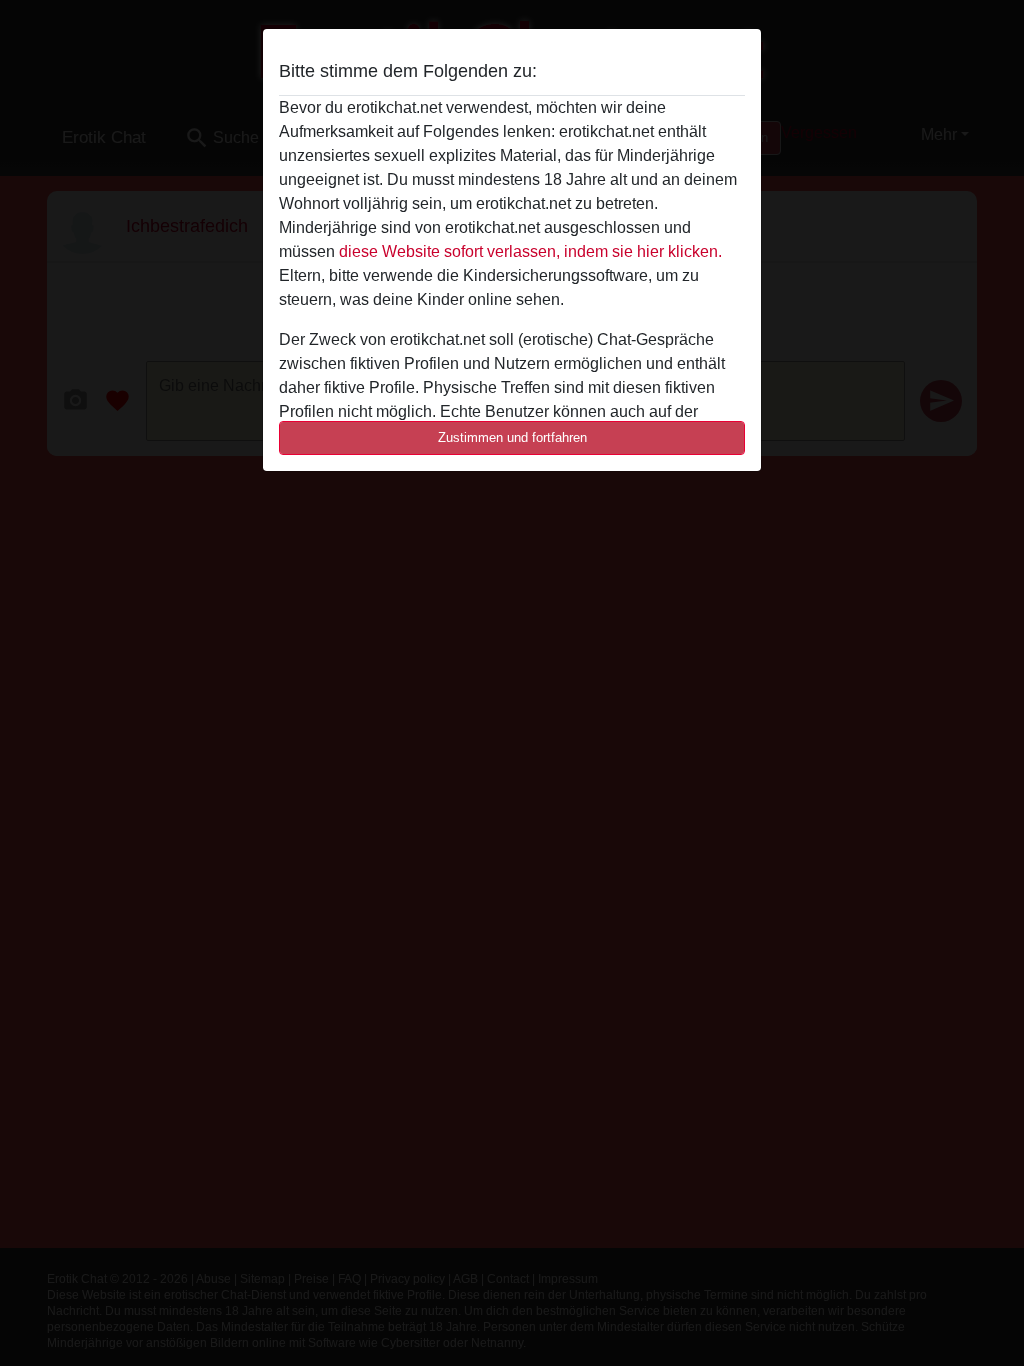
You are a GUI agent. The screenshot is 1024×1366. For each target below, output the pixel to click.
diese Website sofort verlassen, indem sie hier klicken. (530, 251)
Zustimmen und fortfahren (512, 437)
